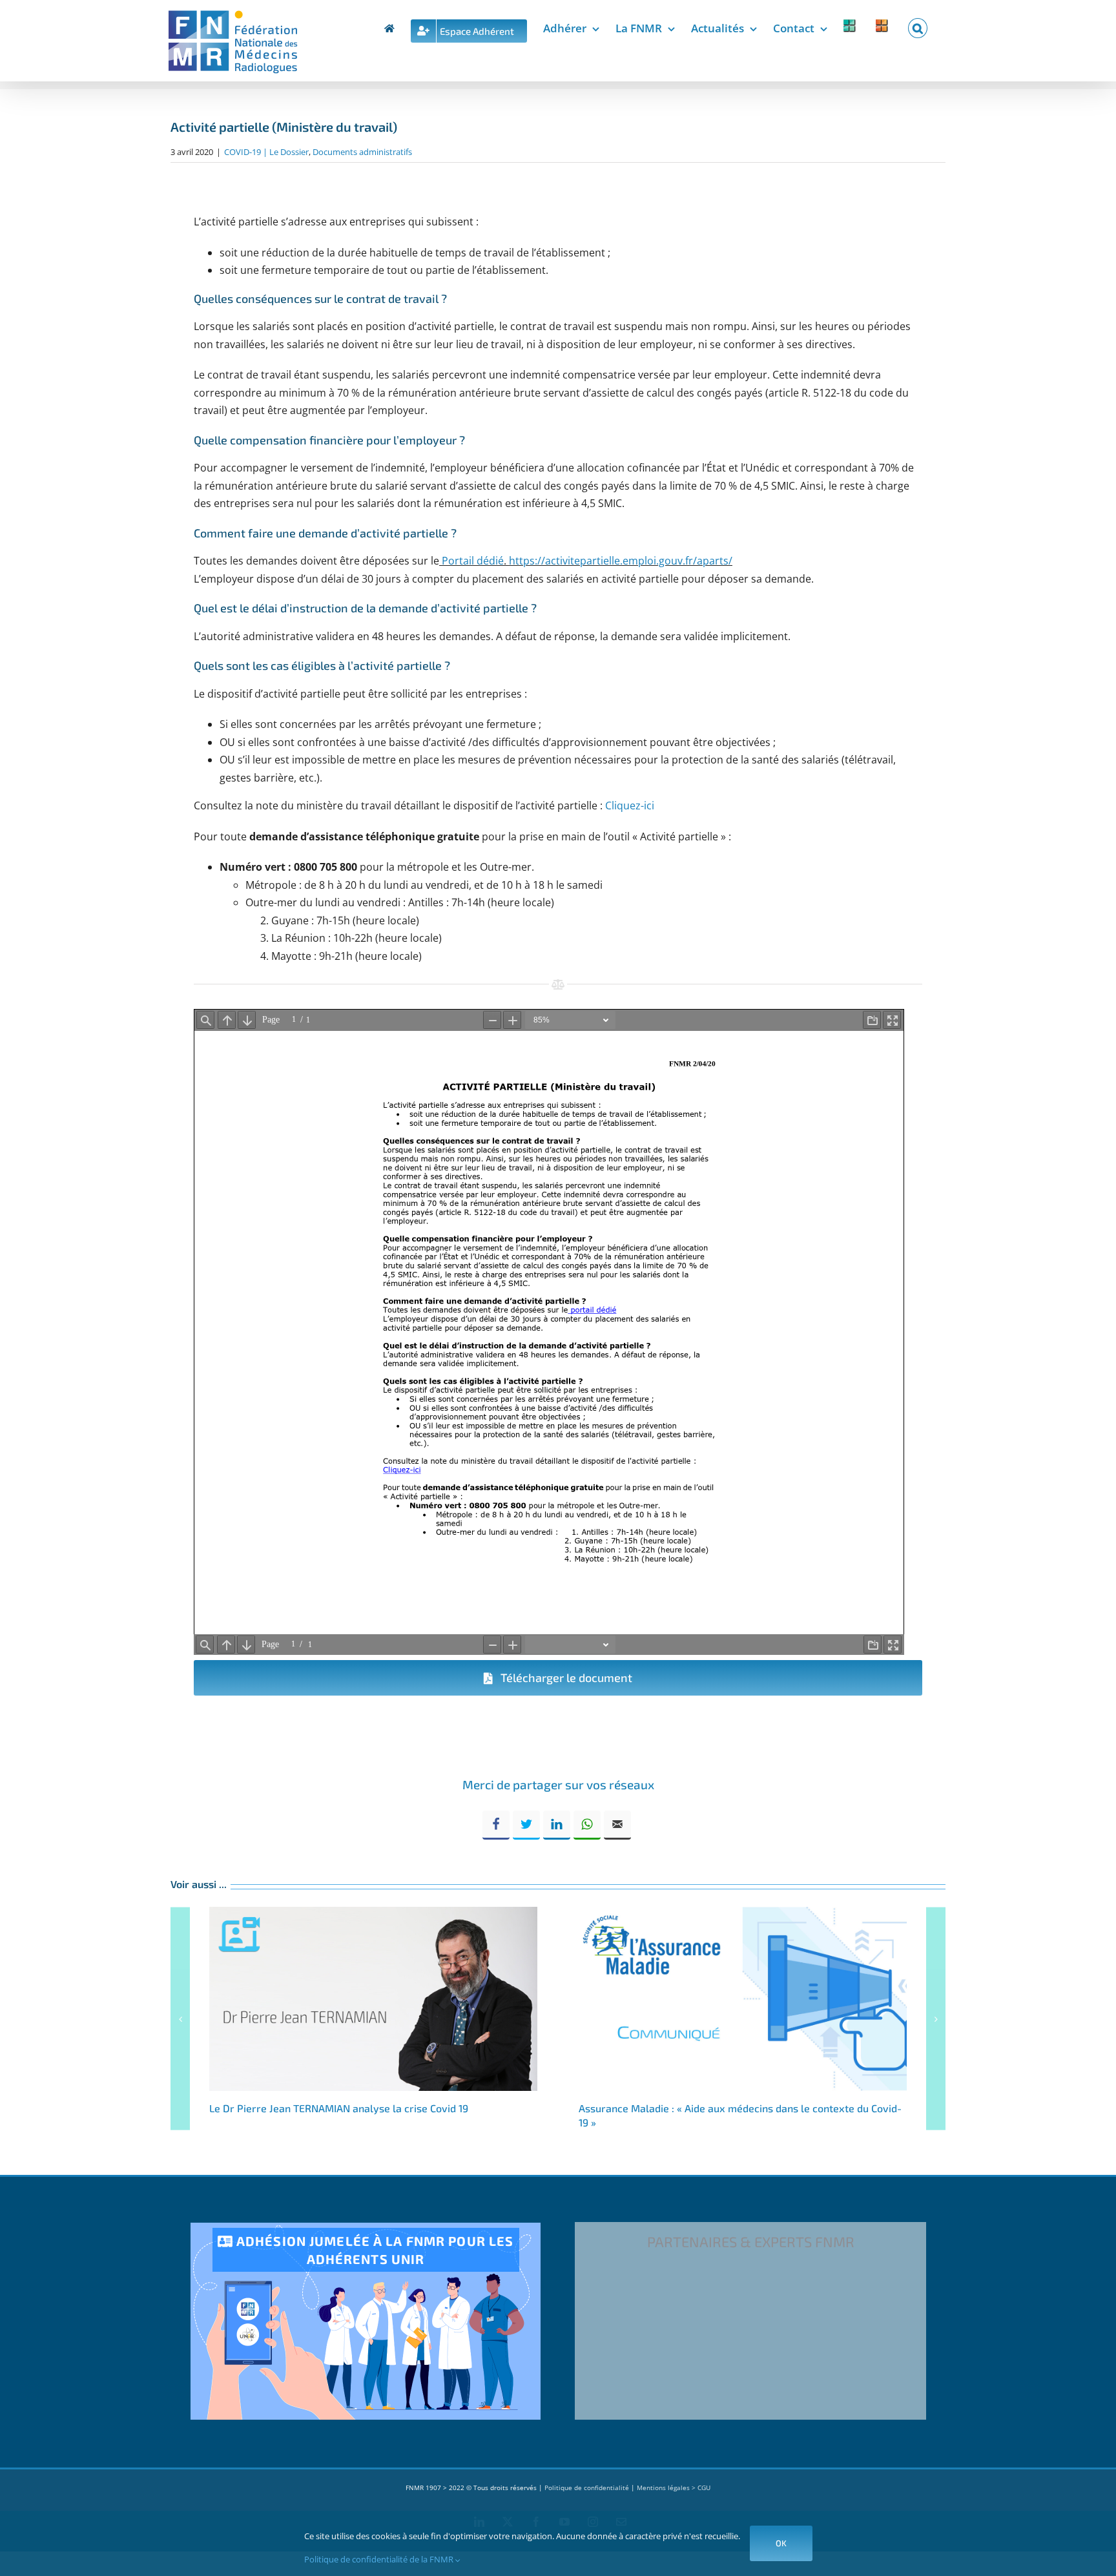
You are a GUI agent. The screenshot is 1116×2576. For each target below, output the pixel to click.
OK (781, 2543)
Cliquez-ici (630, 805)
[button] (918, 26)
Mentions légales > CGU (674, 2488)
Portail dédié (471, 561)
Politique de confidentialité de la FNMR (380, 2559)
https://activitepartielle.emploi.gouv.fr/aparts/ (621, 561)
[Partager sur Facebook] (496, 1825)
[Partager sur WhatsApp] (587, 1825)
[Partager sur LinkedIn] (557, 1825)
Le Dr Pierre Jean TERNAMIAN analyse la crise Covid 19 (373, 1999)
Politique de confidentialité (587, 2488)
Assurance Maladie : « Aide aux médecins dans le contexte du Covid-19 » (743, 1999)
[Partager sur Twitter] (526, 1825)
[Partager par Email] (617, 1825)
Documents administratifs (362, 152)
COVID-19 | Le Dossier (266, 152)
